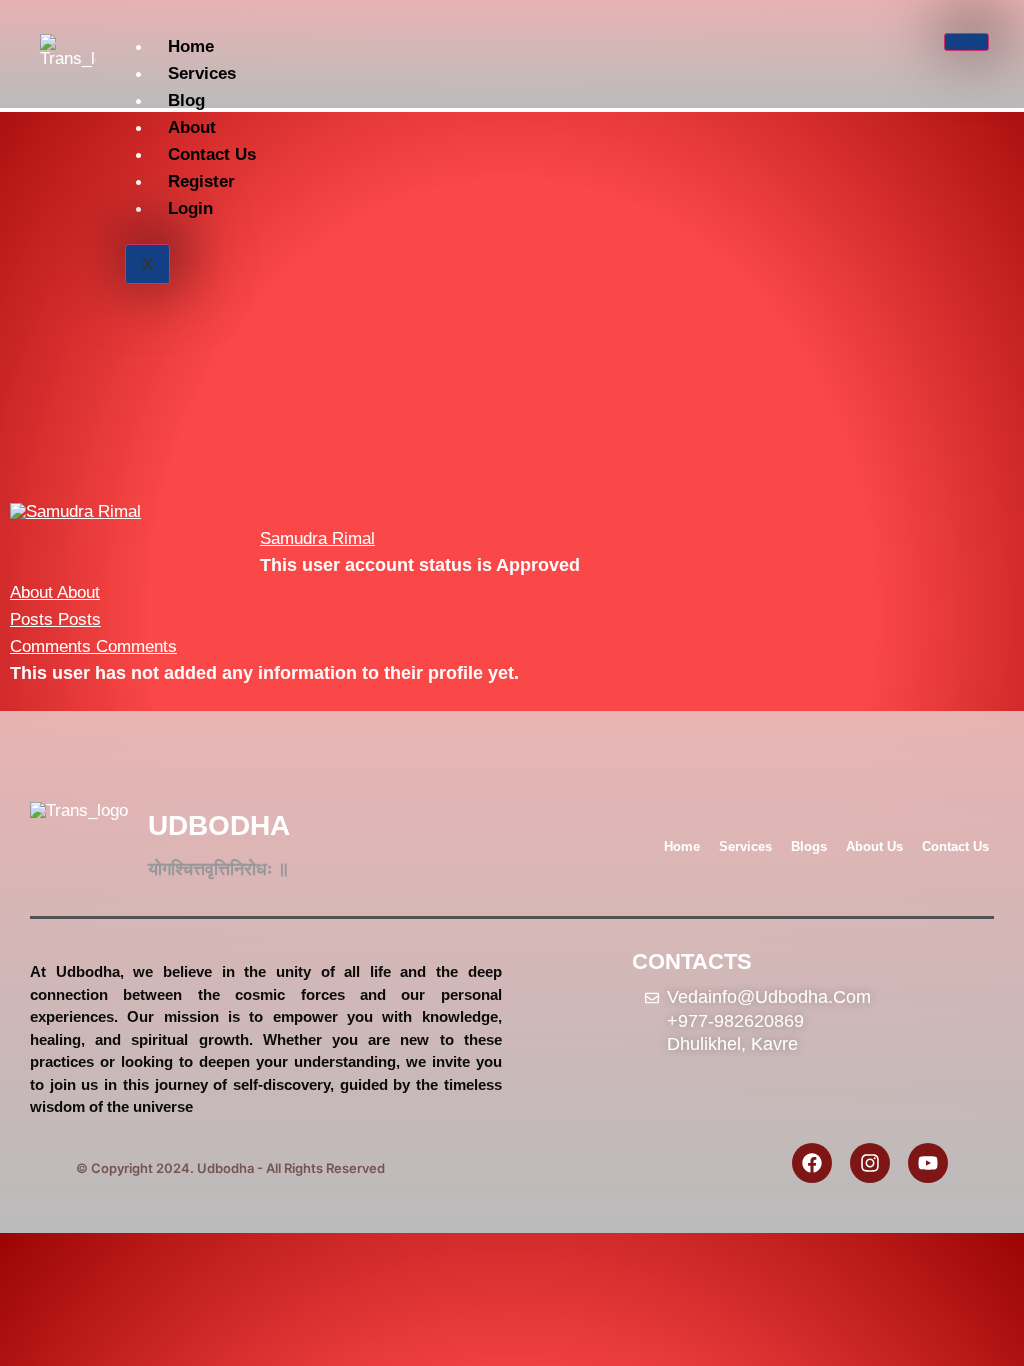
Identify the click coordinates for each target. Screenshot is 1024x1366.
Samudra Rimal (317, 538)
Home (191, 46)
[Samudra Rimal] (75, 511)
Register (201, 181)
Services (202, 73)
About (192, 127)
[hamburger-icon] (966, 42)
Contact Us (212, 154)
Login (190, 208)
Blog (186, 100)
